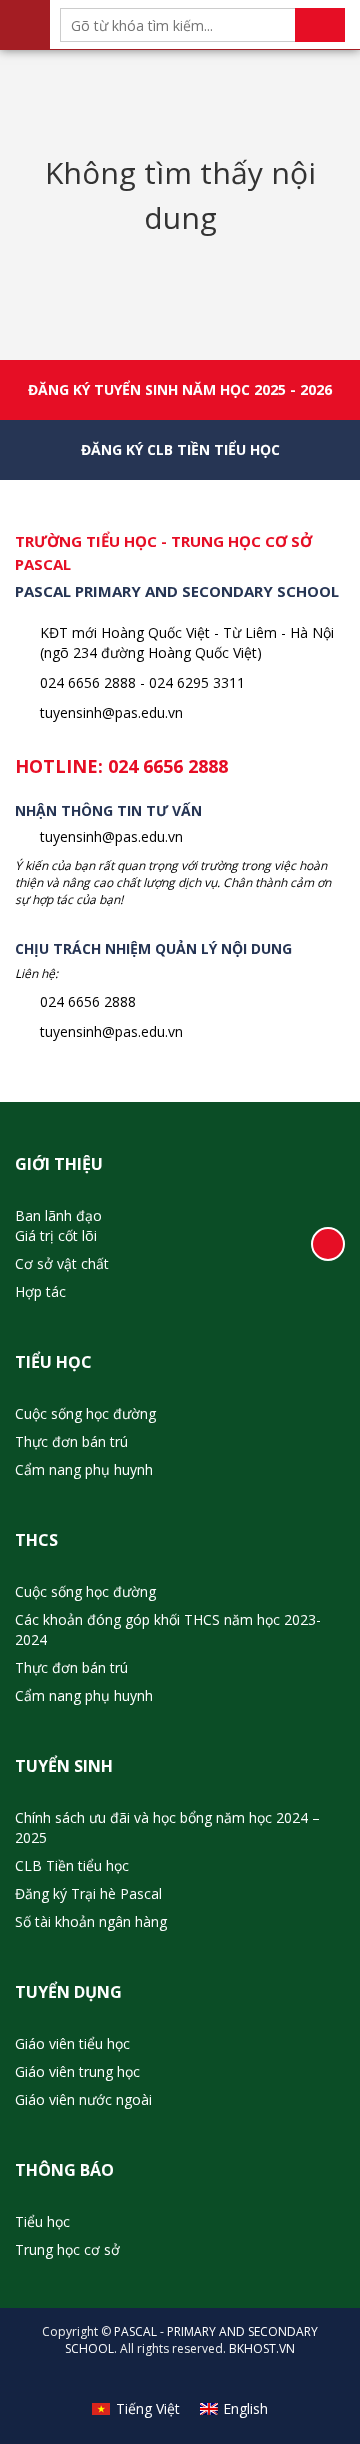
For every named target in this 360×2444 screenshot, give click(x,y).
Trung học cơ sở (67, 2249)
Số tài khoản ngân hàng (91, 1921)
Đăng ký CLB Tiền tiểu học (180, 449)
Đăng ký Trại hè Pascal (88, 1893)
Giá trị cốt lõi (56, 1235)
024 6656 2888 (168, 766)
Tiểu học (42, 2221)
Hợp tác (40, 1291)
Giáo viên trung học (77, 2071)
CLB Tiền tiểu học (72, 1865)
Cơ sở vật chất (62, 1263)
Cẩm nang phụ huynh (84, 1469)
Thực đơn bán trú (71, 1441)
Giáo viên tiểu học (72, 2043)
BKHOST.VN (262, 2348)
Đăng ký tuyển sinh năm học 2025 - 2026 (180, 389)
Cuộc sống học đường (85, 1413)
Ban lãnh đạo (58, 1215)
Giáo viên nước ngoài (83, 2099)
